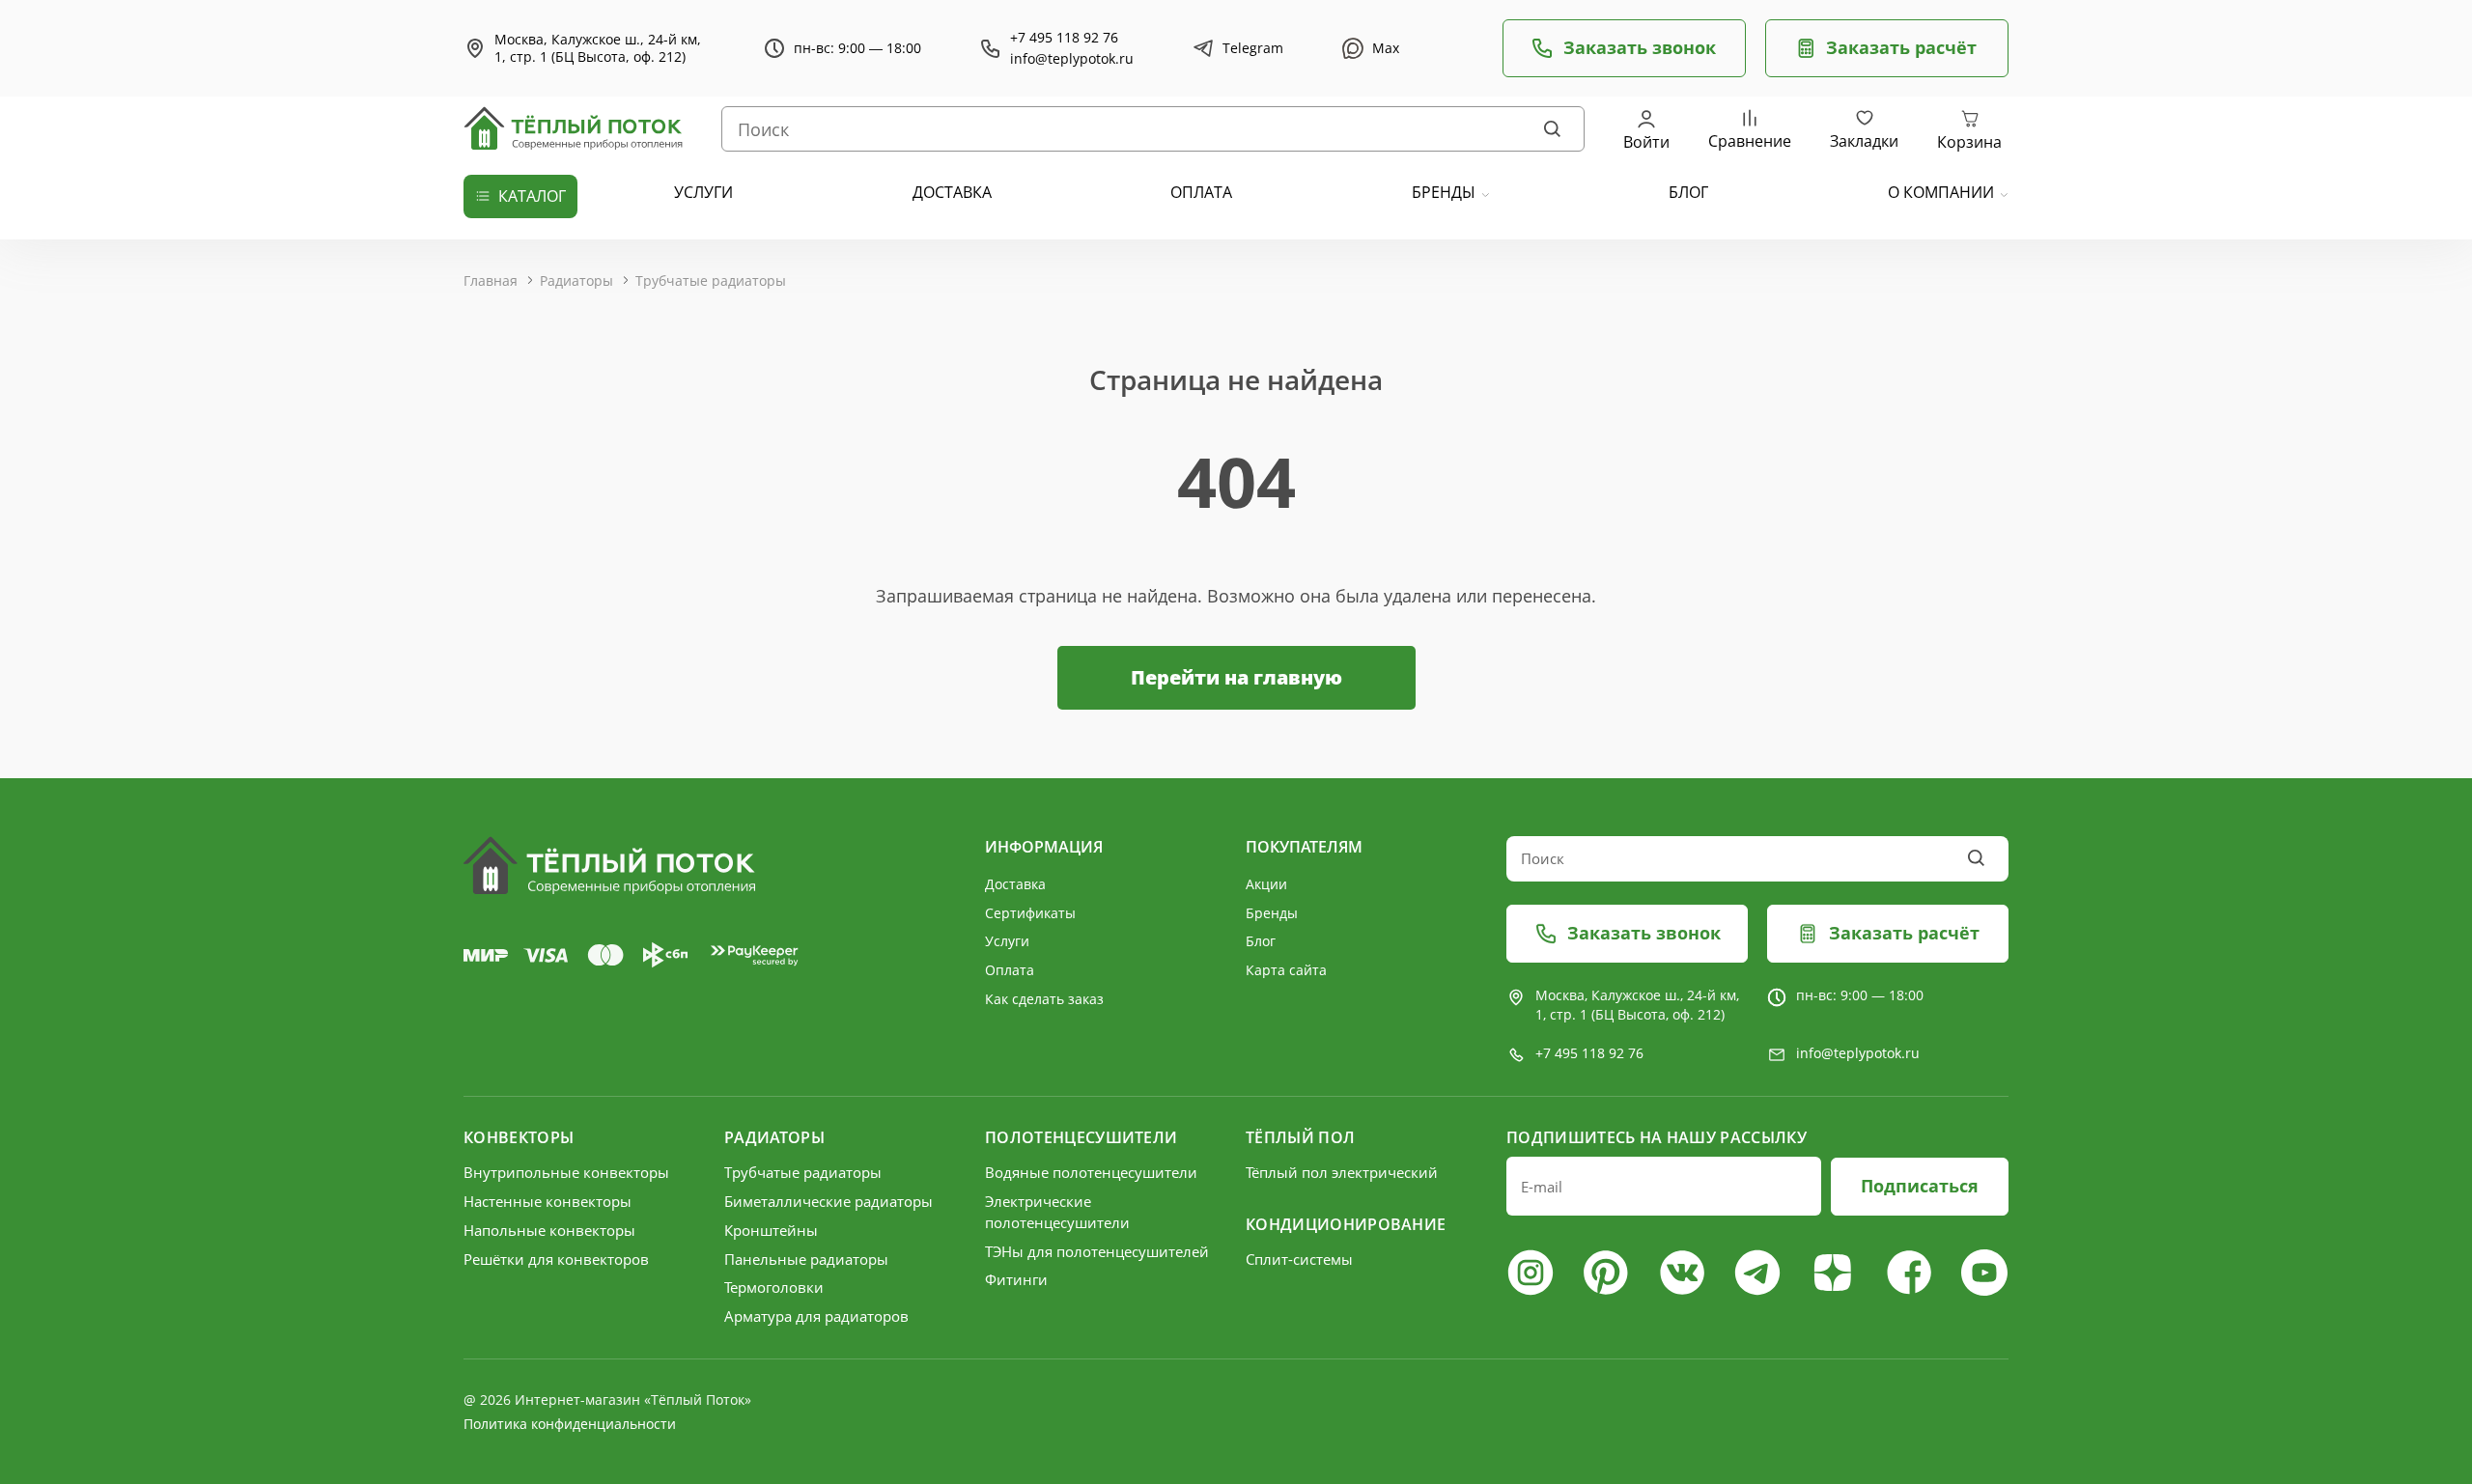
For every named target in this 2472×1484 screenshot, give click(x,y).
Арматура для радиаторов (816, 1316)
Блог (1261, 941)
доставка (952, 192)
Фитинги (1016, 1279)
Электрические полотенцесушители (1057, 1212)
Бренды (1444, 192)
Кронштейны (771, 1230)
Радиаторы (576, 280)
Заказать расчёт (1901, 47)
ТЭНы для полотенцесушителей (1097, 1251)
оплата (1201, 192)
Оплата (1010, 970)
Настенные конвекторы (548, 1201)
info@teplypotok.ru (1072, 59)
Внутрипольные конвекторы (566, 1172)
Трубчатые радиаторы (711, 280)
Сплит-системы (1299, 1259)
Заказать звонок (1640, 47)
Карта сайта (1286, 970)
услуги (703, 192)
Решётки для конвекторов (556, 1259)
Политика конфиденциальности (570, 1424)
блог (1688, 192)
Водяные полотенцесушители (1091, 1172)
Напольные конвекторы (549, 1230)
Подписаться (1920, 1186)
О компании (1941, 192)
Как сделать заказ (1044, 999)
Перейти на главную (1236, 677)
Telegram (1253, 48)
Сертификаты (1030, 913)
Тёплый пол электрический (1342, 1172)
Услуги (1007, 941)
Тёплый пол (1300, 1137)
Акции (1266, 884)
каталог (532, 196)
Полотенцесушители (1081, 1137)
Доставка (1015, 884)
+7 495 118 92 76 (1064, 38)
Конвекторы (519, 1137)
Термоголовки (774, 1287)
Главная (491, 280)
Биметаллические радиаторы (829, 1201)
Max (1386, 48)
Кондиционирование (1346, 1224)
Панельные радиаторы (806, 1259)
